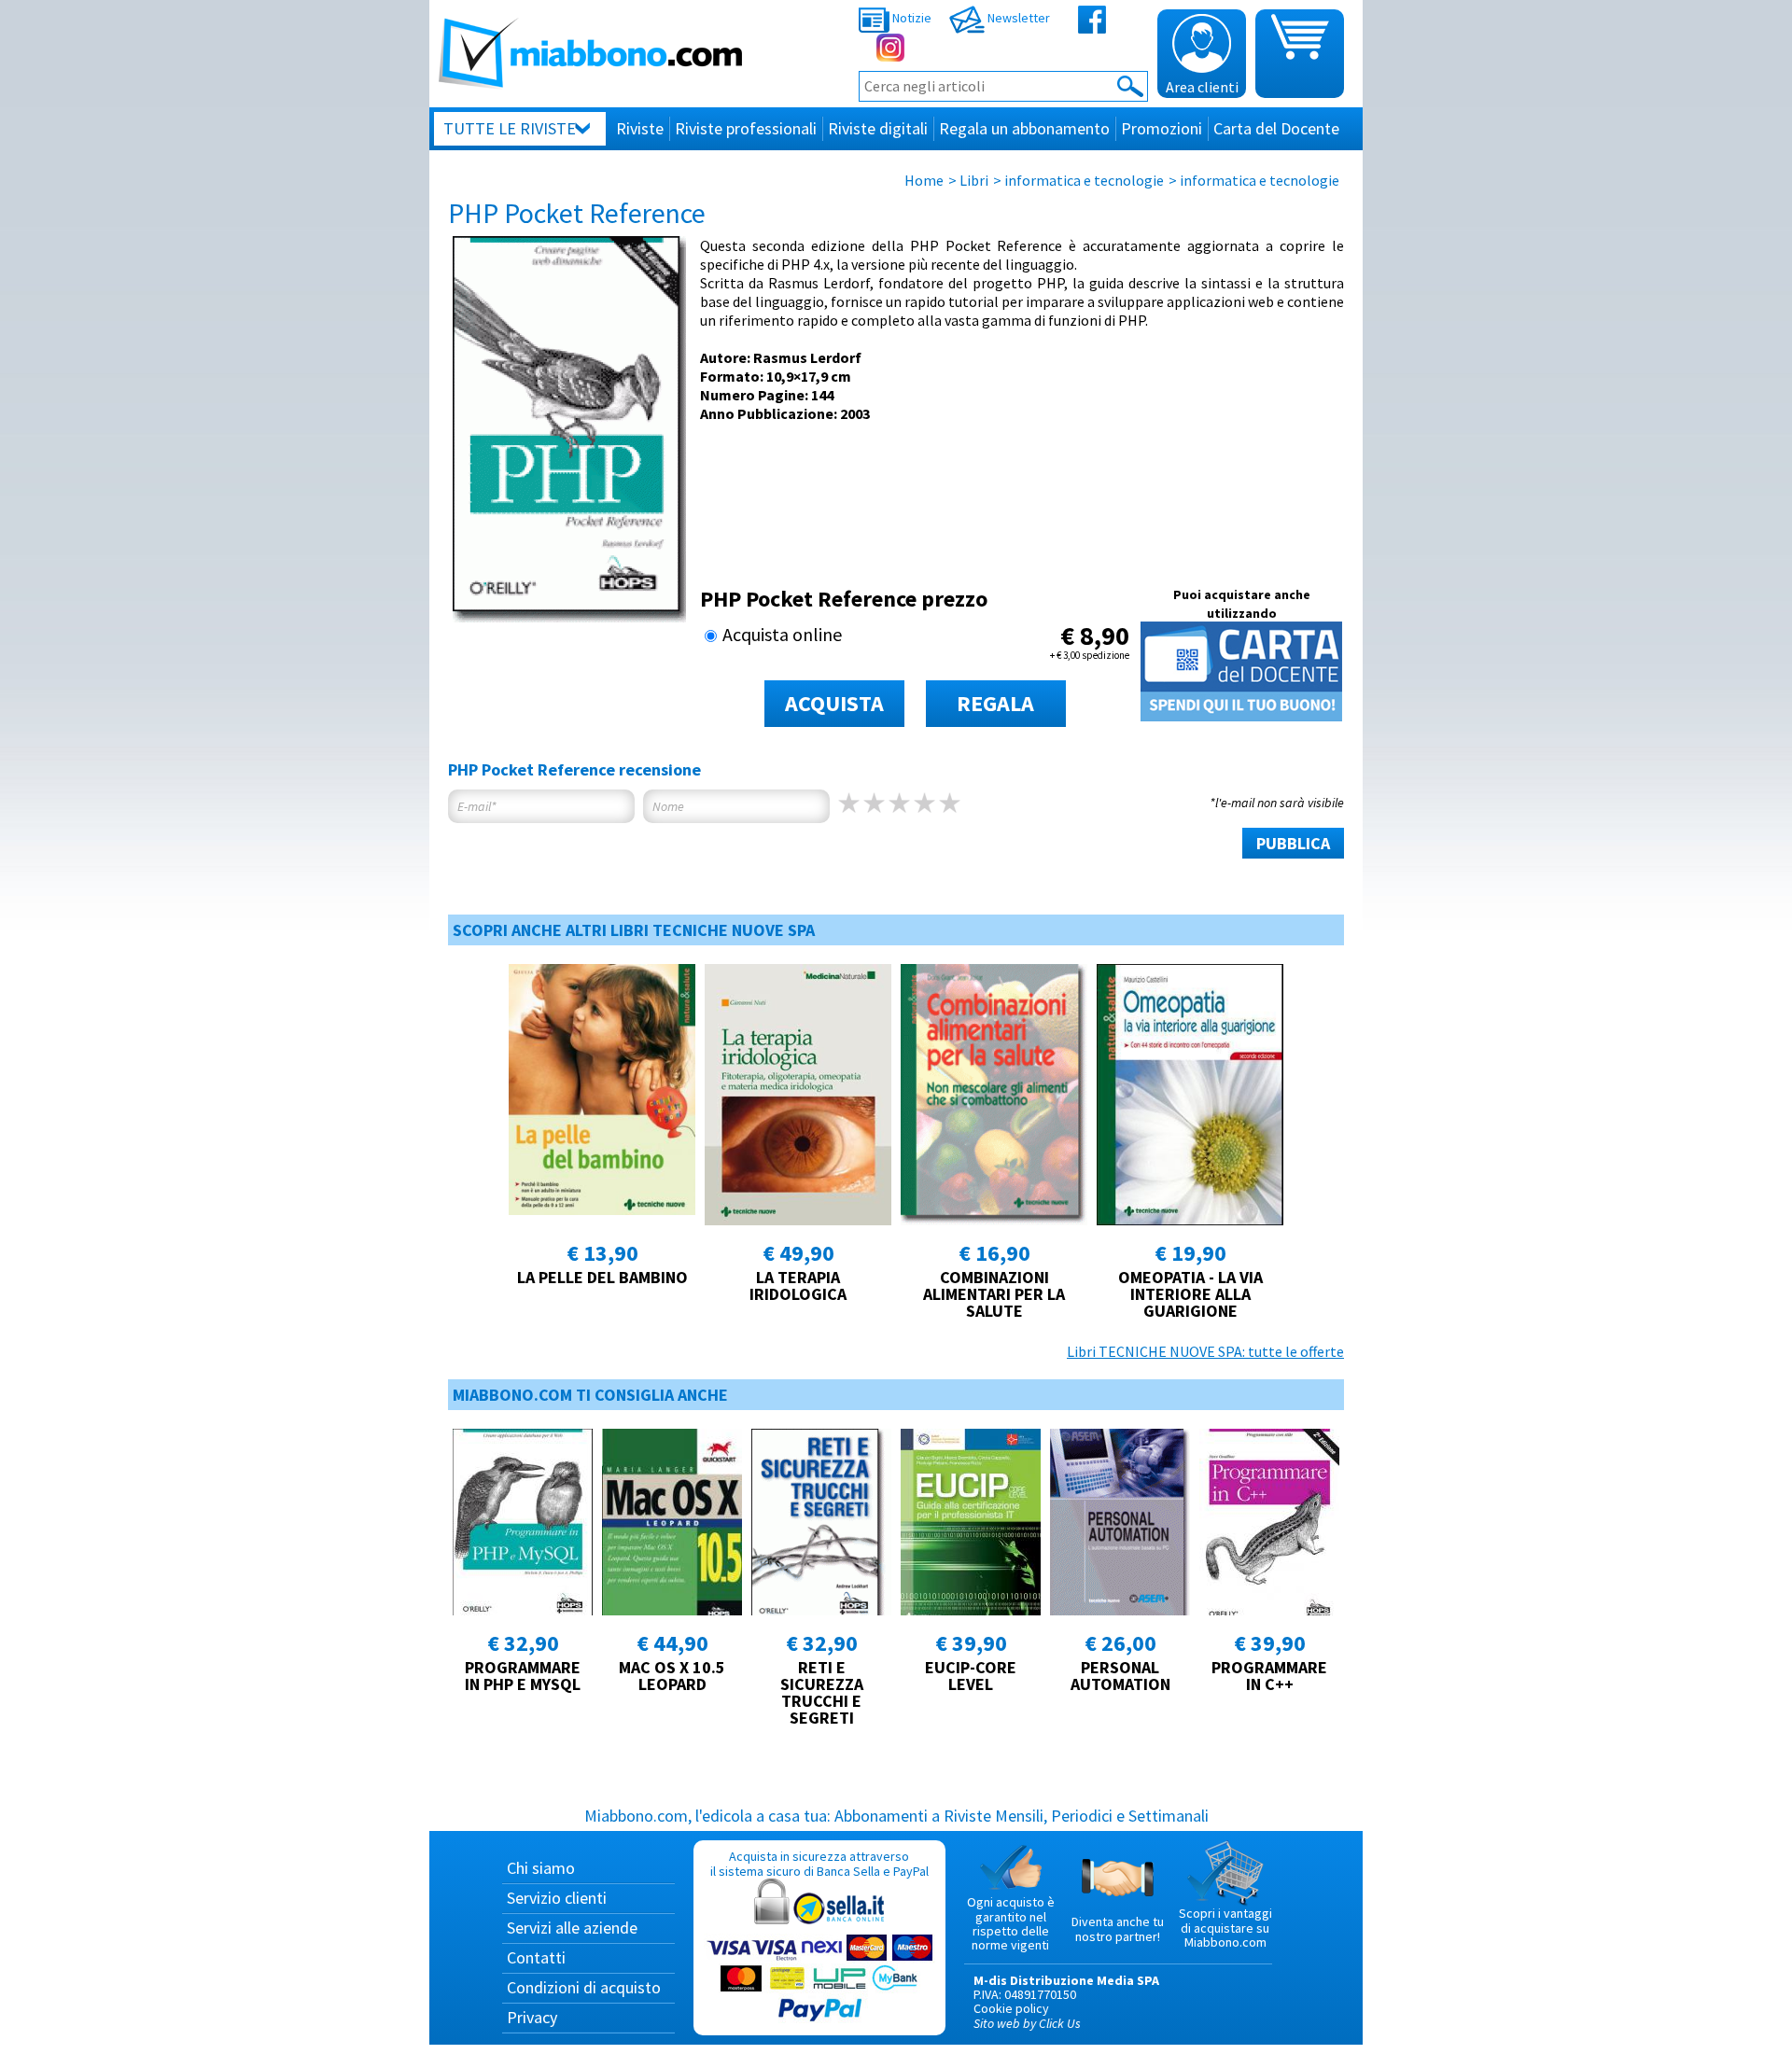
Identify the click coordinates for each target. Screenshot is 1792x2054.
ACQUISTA (834, 703)
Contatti (536, 1957)
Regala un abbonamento (1024, 128)
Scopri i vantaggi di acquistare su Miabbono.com (1225, 1928)
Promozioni (1162, 128)
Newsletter (1017, 18)
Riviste (640, 128)
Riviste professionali (746, 128)
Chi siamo (541, 1868)
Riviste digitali (878, 128)
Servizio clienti (557, 1898)
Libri (974, 180)
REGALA (995, 703)
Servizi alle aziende (572, 1928)
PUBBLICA (1293, 843)
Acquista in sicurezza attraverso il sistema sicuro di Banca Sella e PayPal (819, 1863)
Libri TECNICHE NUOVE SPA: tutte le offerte (1205, 1351)
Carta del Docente (1276, 128)
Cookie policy (1011, 2008)
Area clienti (1202, 87)
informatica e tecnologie (1084, 180)
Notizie (910, 18)
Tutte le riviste (510, 128)
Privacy (532, 2017)
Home (924, 180)
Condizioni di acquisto (584, 1987)
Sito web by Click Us (1027, 2023)
